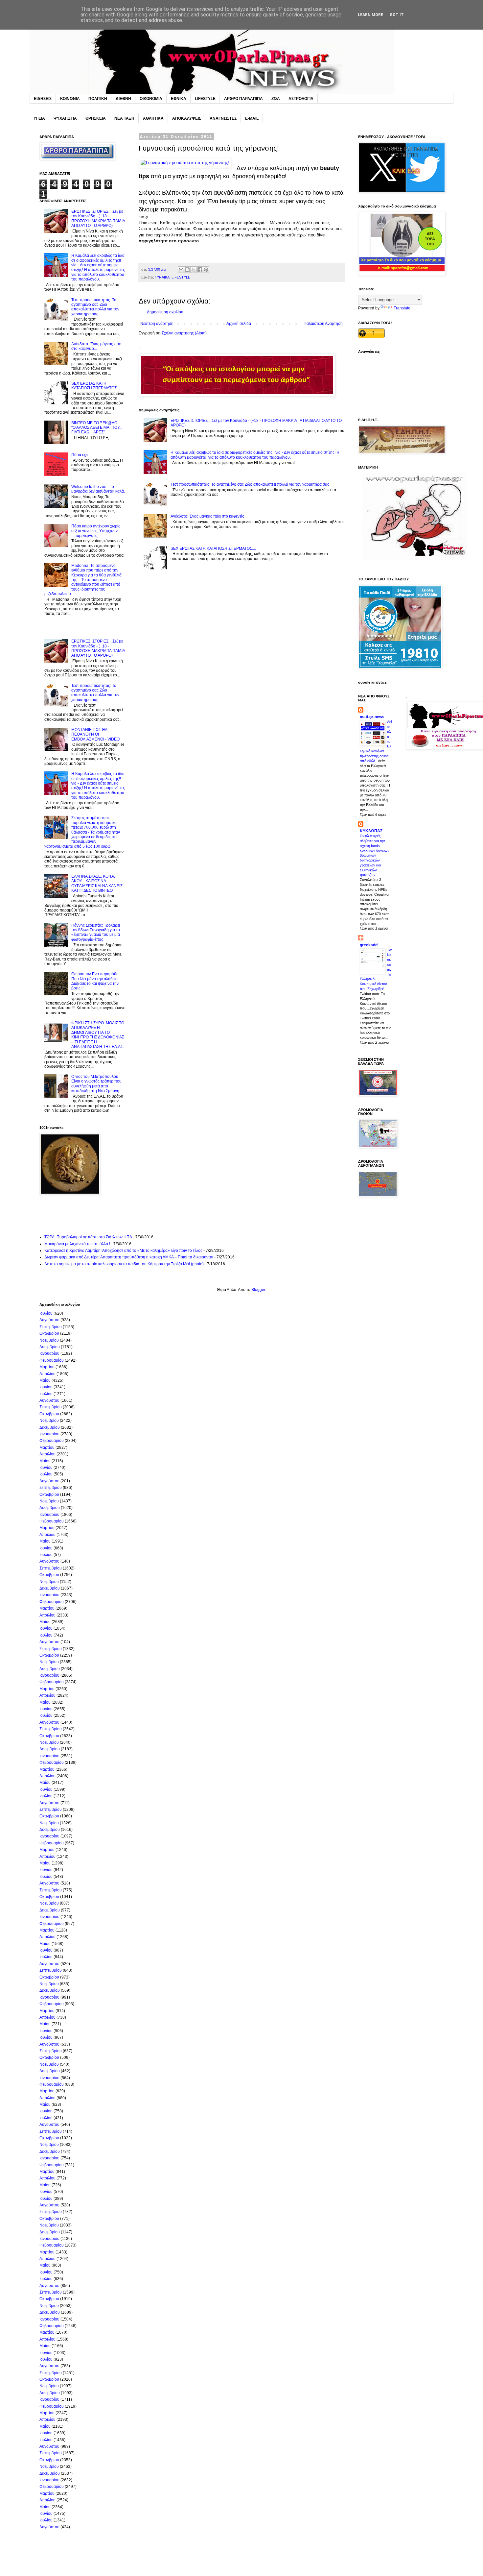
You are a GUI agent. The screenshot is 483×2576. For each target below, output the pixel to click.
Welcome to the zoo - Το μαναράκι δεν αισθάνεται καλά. (98, 489)
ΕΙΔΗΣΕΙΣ (43, 99)
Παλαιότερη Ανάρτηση (323, 324)
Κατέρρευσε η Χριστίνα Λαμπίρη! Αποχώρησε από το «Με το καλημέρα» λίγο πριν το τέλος (123, 1251)
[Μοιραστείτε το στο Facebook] (200, 270)
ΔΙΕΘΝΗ (123, 99)
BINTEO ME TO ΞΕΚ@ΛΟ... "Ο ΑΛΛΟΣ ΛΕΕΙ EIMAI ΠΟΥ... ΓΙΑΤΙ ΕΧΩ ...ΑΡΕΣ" (97, 428)
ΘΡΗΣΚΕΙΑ (96, 118)
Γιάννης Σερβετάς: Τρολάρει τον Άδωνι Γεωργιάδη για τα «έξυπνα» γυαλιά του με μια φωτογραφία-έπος (96, 932)
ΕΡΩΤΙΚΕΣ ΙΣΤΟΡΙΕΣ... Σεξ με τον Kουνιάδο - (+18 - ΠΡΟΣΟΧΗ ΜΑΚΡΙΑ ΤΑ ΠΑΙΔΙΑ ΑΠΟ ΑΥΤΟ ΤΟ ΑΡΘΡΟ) (98, 219)
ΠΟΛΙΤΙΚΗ (98, 99)
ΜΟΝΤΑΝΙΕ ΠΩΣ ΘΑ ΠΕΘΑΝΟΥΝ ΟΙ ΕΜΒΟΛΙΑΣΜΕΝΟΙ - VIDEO (95, 734)
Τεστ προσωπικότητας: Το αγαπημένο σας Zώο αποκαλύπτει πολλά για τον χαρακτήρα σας (250, 484)
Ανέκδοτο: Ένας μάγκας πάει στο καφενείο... (209, 516)
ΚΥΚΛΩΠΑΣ (371, 831)
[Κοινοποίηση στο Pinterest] (206, 270)
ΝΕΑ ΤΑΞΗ (124, 118)
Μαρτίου (47, 1367)
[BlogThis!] (187, 270)
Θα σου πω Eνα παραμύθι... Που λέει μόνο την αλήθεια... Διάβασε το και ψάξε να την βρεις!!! (96, 981)
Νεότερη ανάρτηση (157, 324)
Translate (402, 308)
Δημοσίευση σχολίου (165, 312)
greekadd (369, 945)
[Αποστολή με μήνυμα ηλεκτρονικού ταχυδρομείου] (181, 270)
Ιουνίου (46, 1387)
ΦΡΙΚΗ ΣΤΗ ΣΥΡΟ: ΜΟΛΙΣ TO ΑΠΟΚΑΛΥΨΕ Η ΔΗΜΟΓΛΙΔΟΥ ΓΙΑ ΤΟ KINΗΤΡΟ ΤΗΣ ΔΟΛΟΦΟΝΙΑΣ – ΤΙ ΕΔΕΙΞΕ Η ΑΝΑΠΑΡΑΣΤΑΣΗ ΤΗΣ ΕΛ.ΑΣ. (98, 1035)
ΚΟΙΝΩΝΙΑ (70, 99)
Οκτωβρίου (49, 1333)
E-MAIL (252, 118)
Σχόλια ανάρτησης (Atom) (184, 333)
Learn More (370, 15)
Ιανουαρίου (49, 1353)
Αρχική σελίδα (239, 324)
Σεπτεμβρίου (51, 1327)
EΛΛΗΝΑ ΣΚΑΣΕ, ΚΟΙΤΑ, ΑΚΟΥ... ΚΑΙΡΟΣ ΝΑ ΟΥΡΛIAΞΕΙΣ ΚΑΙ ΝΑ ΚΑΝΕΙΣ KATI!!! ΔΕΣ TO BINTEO (97, 883)
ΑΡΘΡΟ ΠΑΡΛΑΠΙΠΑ (243, 99)
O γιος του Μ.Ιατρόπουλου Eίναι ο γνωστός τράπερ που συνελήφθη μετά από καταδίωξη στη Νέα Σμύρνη (96, 1084)
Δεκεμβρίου (50, 1347)
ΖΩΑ (276, 99)
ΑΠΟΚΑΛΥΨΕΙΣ (187, 118)
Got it (397, 15)
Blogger (258, 1290)
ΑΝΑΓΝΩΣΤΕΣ (223, 118)
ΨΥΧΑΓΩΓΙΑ (65, 118)
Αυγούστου (49, 1320)
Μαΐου (45, 1380)
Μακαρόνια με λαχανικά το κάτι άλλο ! (77, 1244)
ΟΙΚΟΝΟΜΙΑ (151, 99)
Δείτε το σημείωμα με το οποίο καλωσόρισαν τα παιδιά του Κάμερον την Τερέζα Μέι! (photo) (124, 1264)
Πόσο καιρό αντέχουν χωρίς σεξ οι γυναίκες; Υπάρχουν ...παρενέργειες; (96, 531)
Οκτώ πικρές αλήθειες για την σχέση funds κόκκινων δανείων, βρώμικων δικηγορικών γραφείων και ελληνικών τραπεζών (375, 855)
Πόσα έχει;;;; (82, 455)
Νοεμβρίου (49, 1340)
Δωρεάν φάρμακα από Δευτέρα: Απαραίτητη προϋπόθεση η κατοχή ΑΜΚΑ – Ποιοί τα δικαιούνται (129, 1257)
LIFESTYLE (205, 99)
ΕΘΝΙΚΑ (179, 99)
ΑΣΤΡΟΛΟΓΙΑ (301, 99)
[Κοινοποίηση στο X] (194, 270)
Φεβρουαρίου (52, 1360)
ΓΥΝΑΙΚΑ (162, 277)
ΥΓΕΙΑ (39, 118)
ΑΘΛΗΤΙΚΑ (153, 118)
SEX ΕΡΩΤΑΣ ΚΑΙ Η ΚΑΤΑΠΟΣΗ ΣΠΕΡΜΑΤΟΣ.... (213, 548)
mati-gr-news (372, 717)
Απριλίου (47, 1374)
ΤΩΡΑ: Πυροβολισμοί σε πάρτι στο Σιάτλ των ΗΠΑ (88, 1237)
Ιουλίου (46, 1313)
